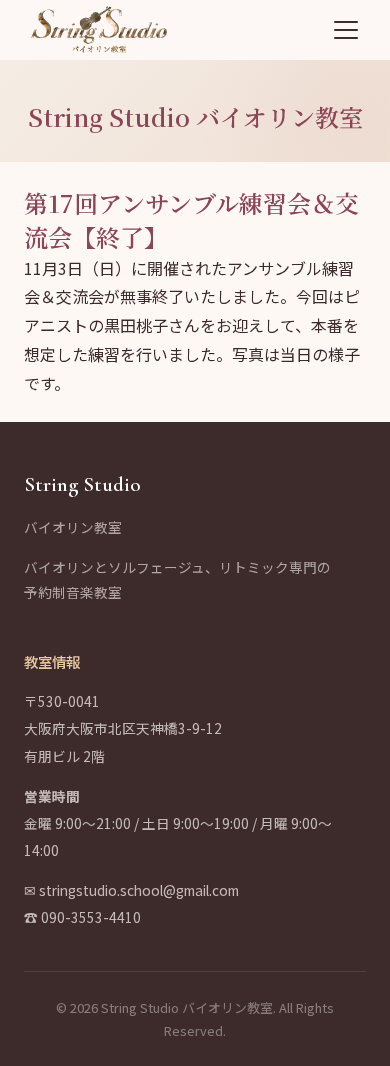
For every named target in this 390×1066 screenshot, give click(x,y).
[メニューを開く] (346, 30)
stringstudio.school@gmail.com (139, 890)
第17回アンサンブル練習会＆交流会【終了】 (191, 219)
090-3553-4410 (91, 917)
